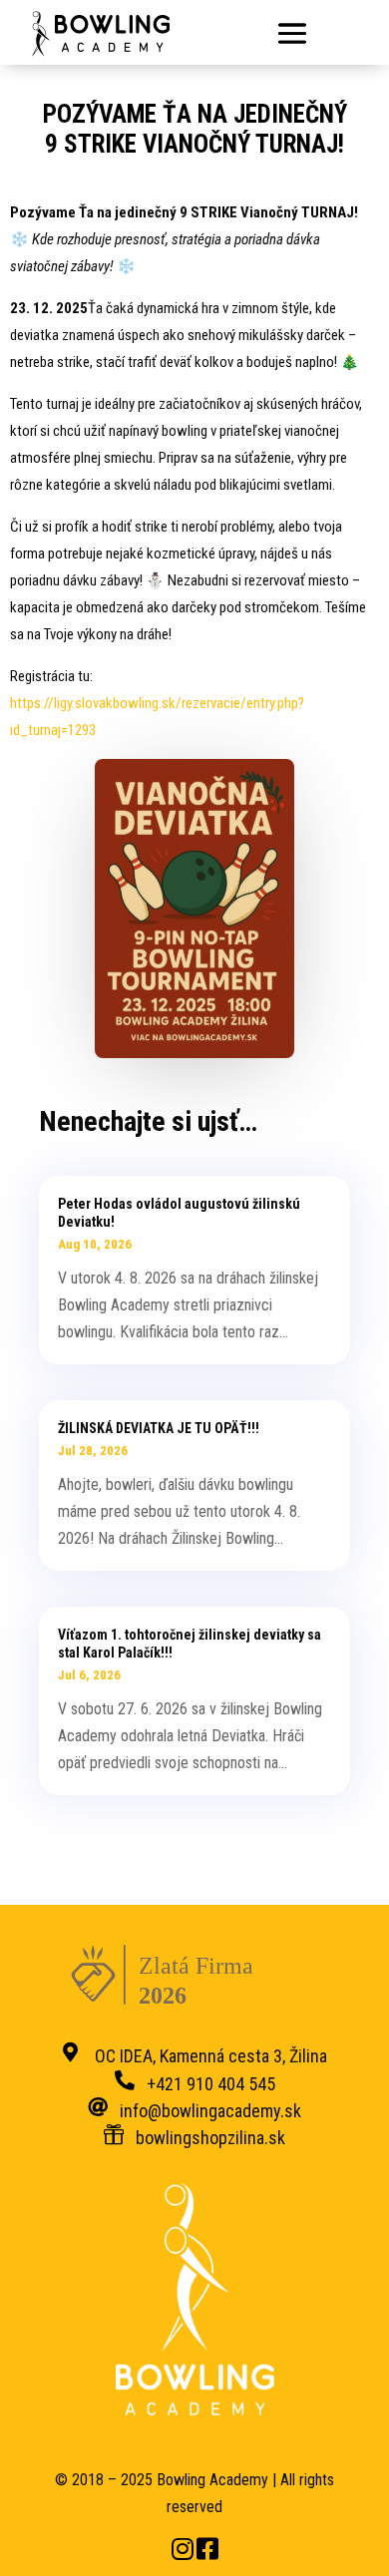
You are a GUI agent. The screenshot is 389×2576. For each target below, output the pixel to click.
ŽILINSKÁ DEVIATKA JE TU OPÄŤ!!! (159, 1428)
